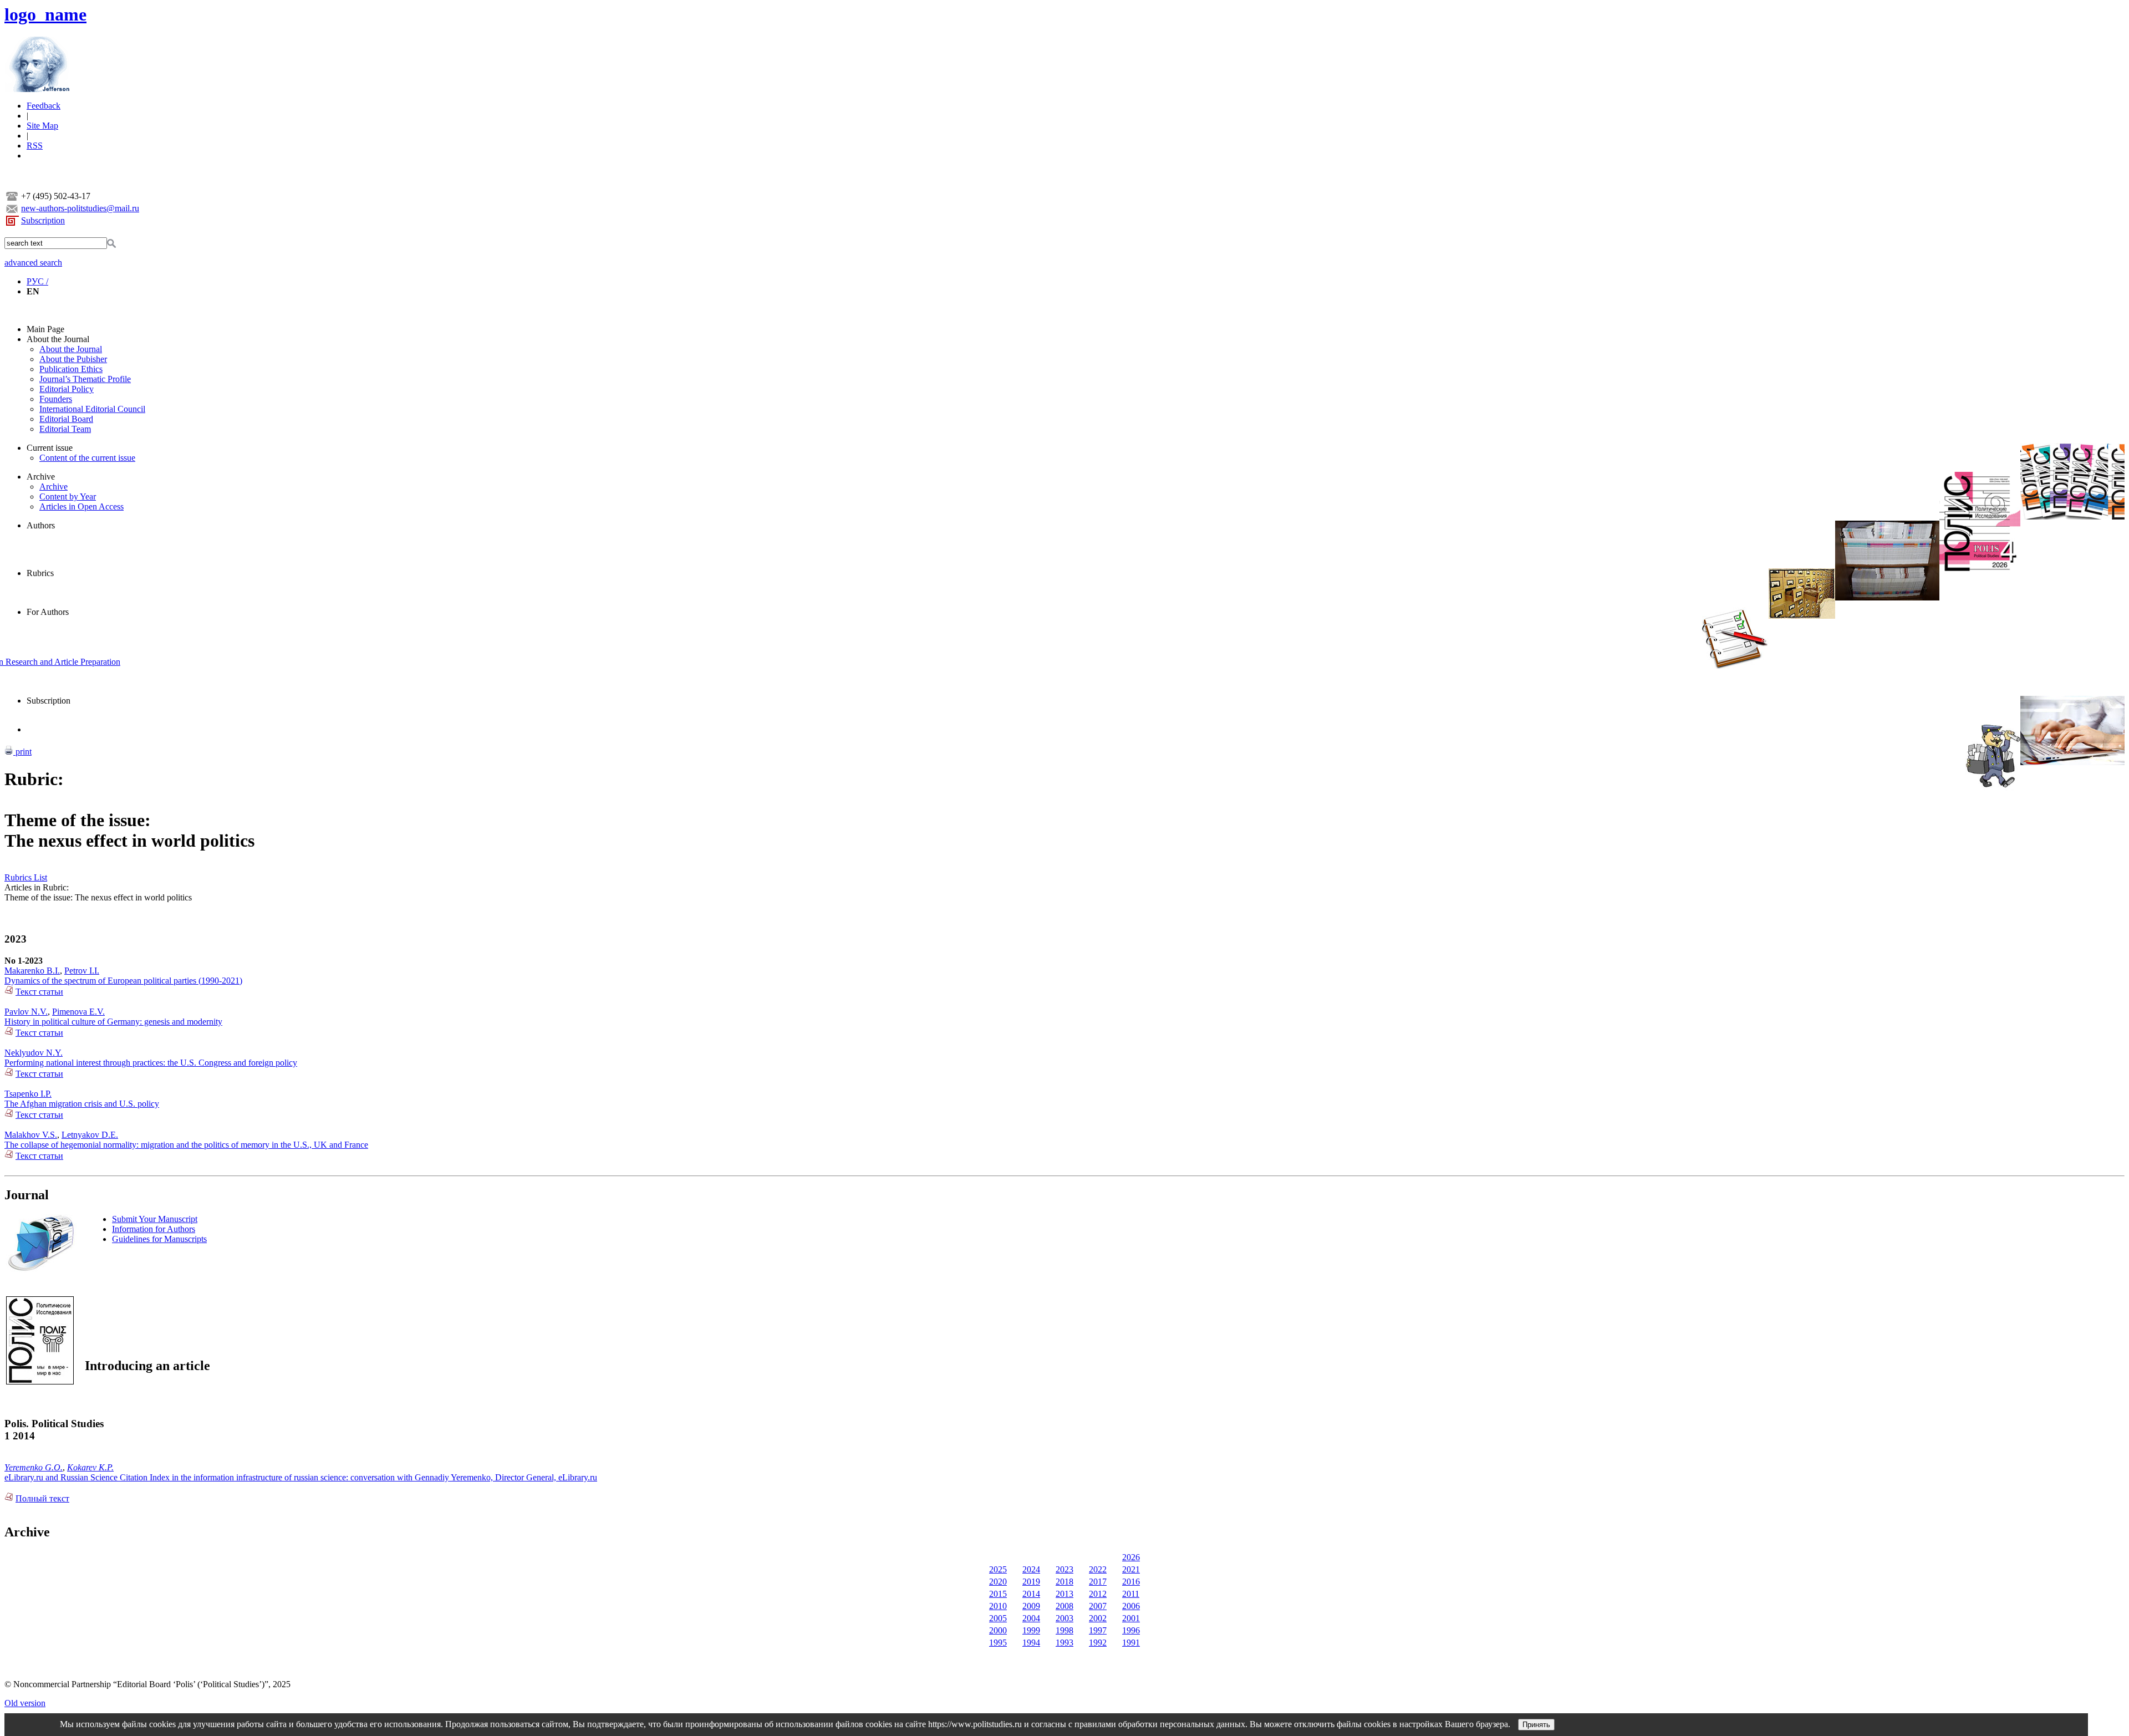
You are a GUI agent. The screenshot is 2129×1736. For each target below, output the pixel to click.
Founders (56, 399)
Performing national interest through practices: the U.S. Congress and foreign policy (151, 1063)
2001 (1131, 1618)
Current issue (50, 448)
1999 (1031, 1630)
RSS (35, 146)
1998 (1064, 1630)
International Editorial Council (92, 409)
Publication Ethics (71, 369)
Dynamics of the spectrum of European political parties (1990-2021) (123, 981)
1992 (1098, 1643)
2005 (998, 1618)
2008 (1064, 1606)
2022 (1098, 1569)
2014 (1031, 1594)
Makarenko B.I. (32, 971)
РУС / (37, 281)
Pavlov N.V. (26, 1012)
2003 (1064, 1618)
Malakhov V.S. (31, 1135)
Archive (41, 477)
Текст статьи (39, 992)
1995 (998, 1643)
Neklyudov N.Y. (34, 1053)
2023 (1064, 1569)
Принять (1536, 1725)
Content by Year (68, 497)
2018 (1064, 1582)
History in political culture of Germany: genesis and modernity (113, 1022)
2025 (998, 1569)
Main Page (45, 329)
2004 (1031, 1618)
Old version (25, 1703)
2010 (998, 1606)
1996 (1131, 1630)
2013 (1064, 1594)
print (22, 752)
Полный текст (42, 1498)
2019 (1031, 1582)
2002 (1098, 1618)
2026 (1131, 1557)
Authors (41, 525)
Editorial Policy (67, 389)
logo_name (45, 14)
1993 (1064, 1643)
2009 (1031, 1606)
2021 (1131, 1569)
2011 (1131, 1594)
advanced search (33, 263)
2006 (1131, 1606)
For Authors (48, 612)
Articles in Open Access (82, 506)
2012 (1098, 1594)
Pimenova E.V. (78, 1012)
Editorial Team (65, 429)
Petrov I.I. (82, 971)
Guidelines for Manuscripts (159, 1239)
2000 (998, 1630)
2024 (1031, 1569)
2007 (1098, 1606)
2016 (1131, 1582)
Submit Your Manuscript (155, 1219)
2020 (998, 1582)
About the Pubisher (73, 359)
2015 (998, 1594)
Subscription (43, 220)
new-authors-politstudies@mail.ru (80, 208)
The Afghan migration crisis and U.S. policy (82, 1104)
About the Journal (58, 339)
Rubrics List (26, 877)
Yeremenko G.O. (34, 1467)
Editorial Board (66, 419)
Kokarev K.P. (90, 1467)
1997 (1098, 1630)
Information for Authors (154, 1229)
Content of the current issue (87, 458)
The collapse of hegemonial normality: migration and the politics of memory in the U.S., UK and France (186, 1145)
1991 (1131, 1643)
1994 (1031, 1643)
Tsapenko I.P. (28, 1094)
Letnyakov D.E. (90, 1135)
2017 (1098, 1582)
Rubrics (40, 573)
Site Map (42, 126)
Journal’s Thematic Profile (85, 379)
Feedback (44, 106)
